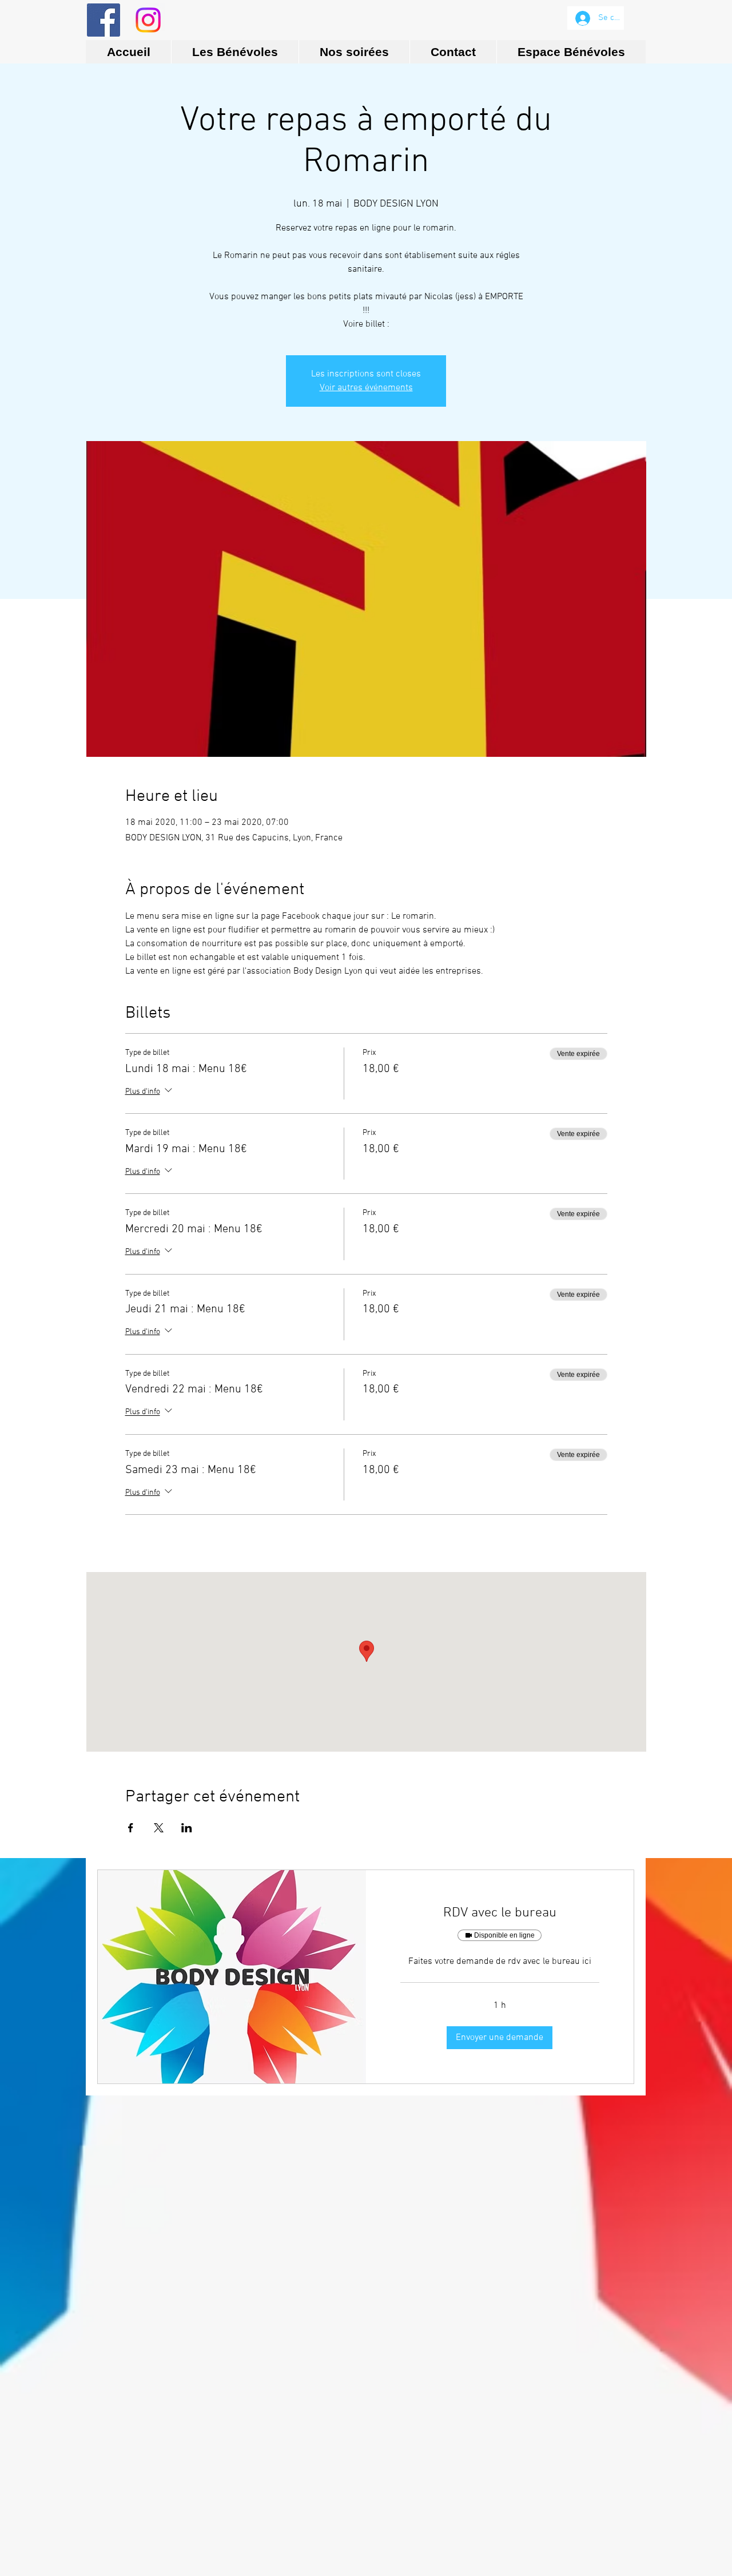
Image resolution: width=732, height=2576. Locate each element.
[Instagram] (148, 20)
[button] (500, 2038)
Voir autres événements (366, 388)
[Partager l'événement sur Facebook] (131, 1828)
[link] (500, 1914)
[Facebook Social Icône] (104, 20)
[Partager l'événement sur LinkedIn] (187, 1828)
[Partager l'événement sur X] (159, 1828)
